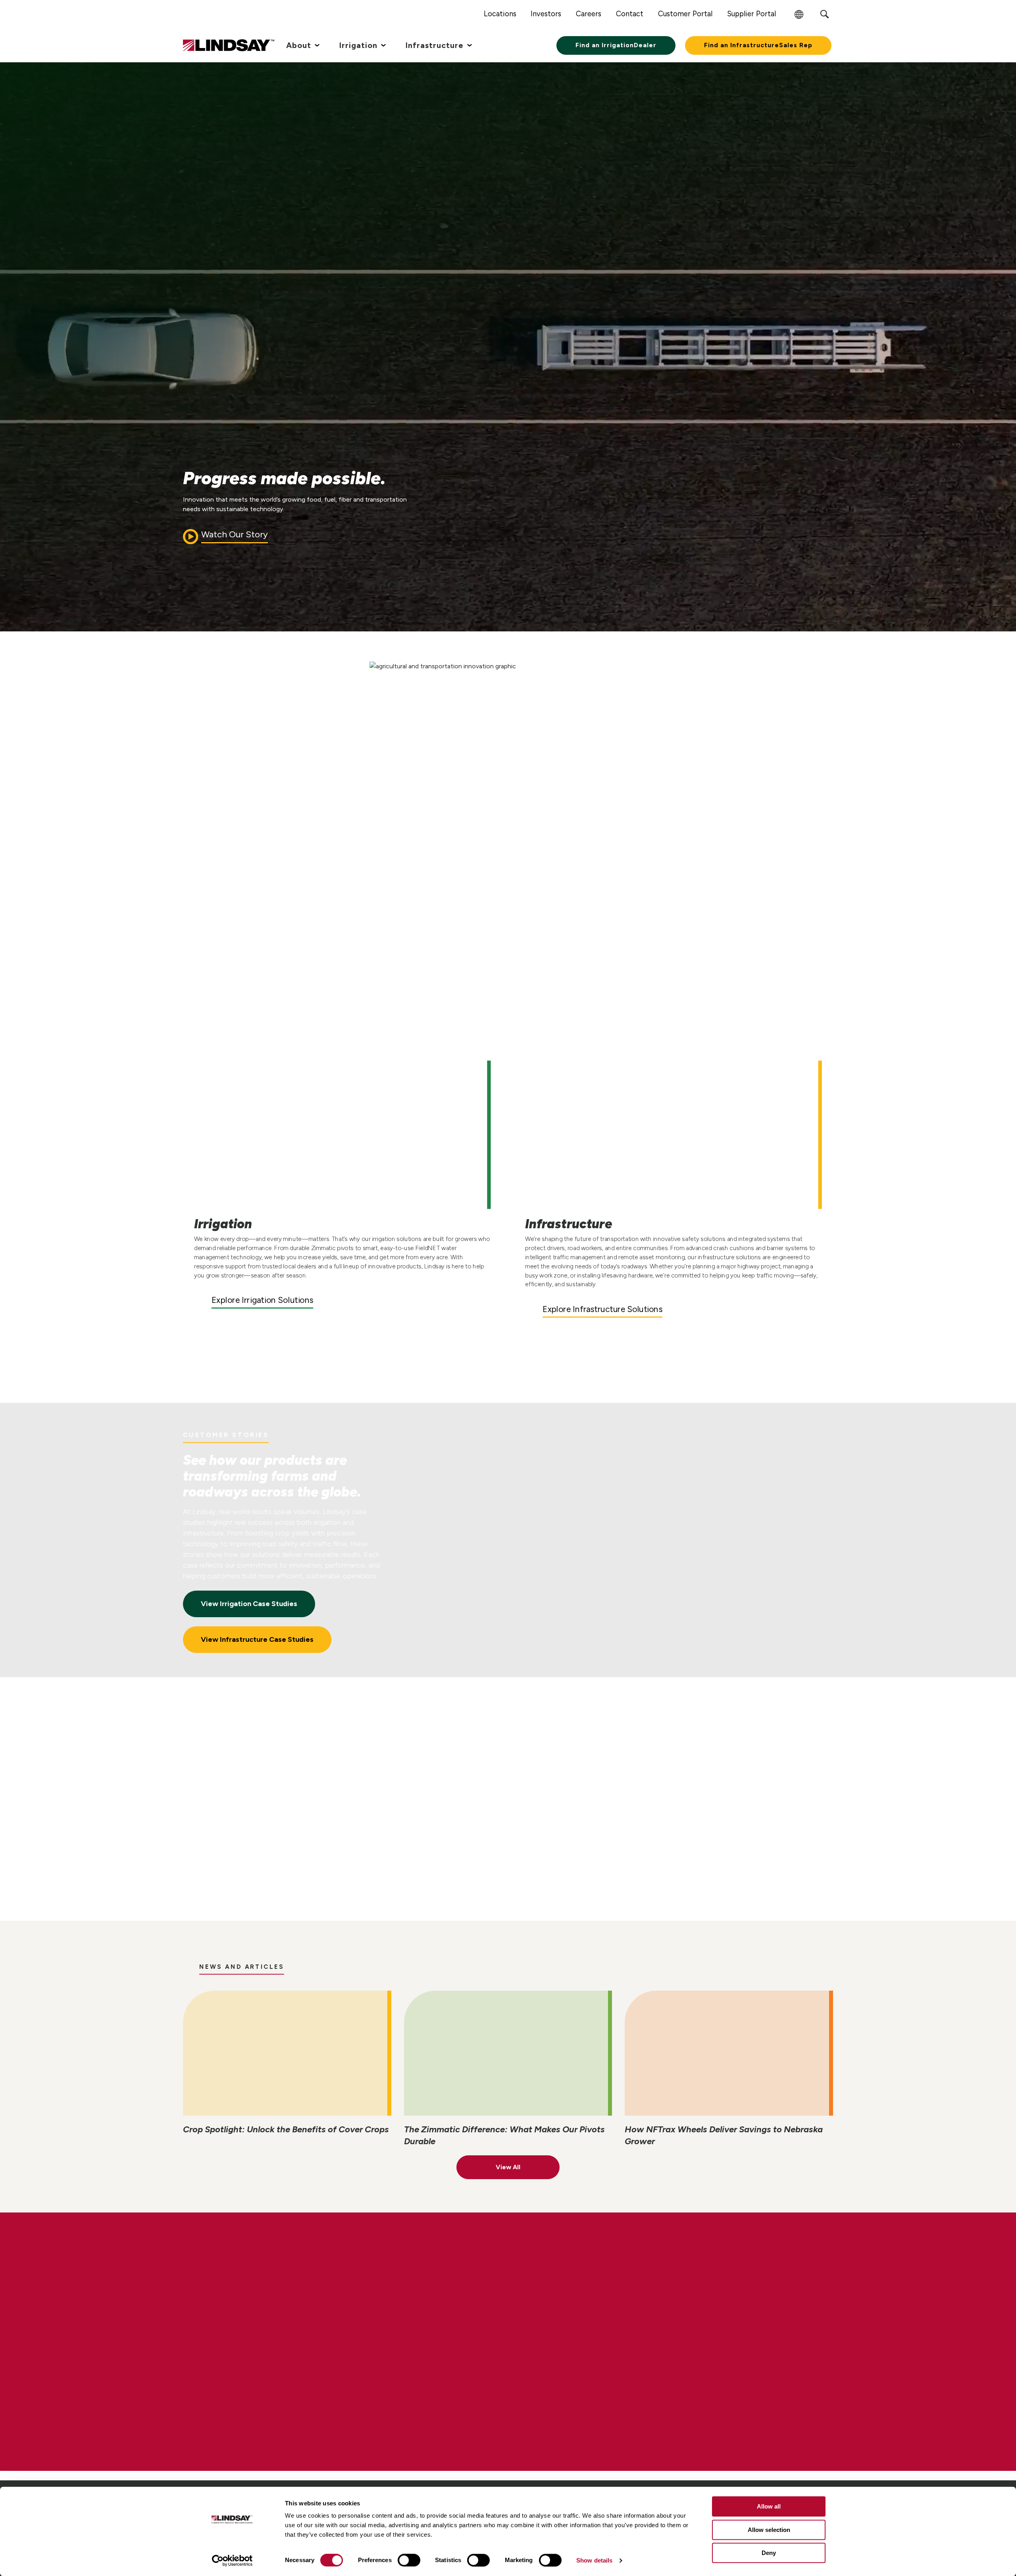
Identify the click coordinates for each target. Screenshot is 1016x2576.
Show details (594, 2560)
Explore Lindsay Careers (256, 2370)
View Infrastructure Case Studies (257, 1639)
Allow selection (769, 2530)
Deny (769, 2553)
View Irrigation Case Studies (249, 1604)
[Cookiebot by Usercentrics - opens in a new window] (232, 2561)
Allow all (769, 2506)
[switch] (409, 2560)
